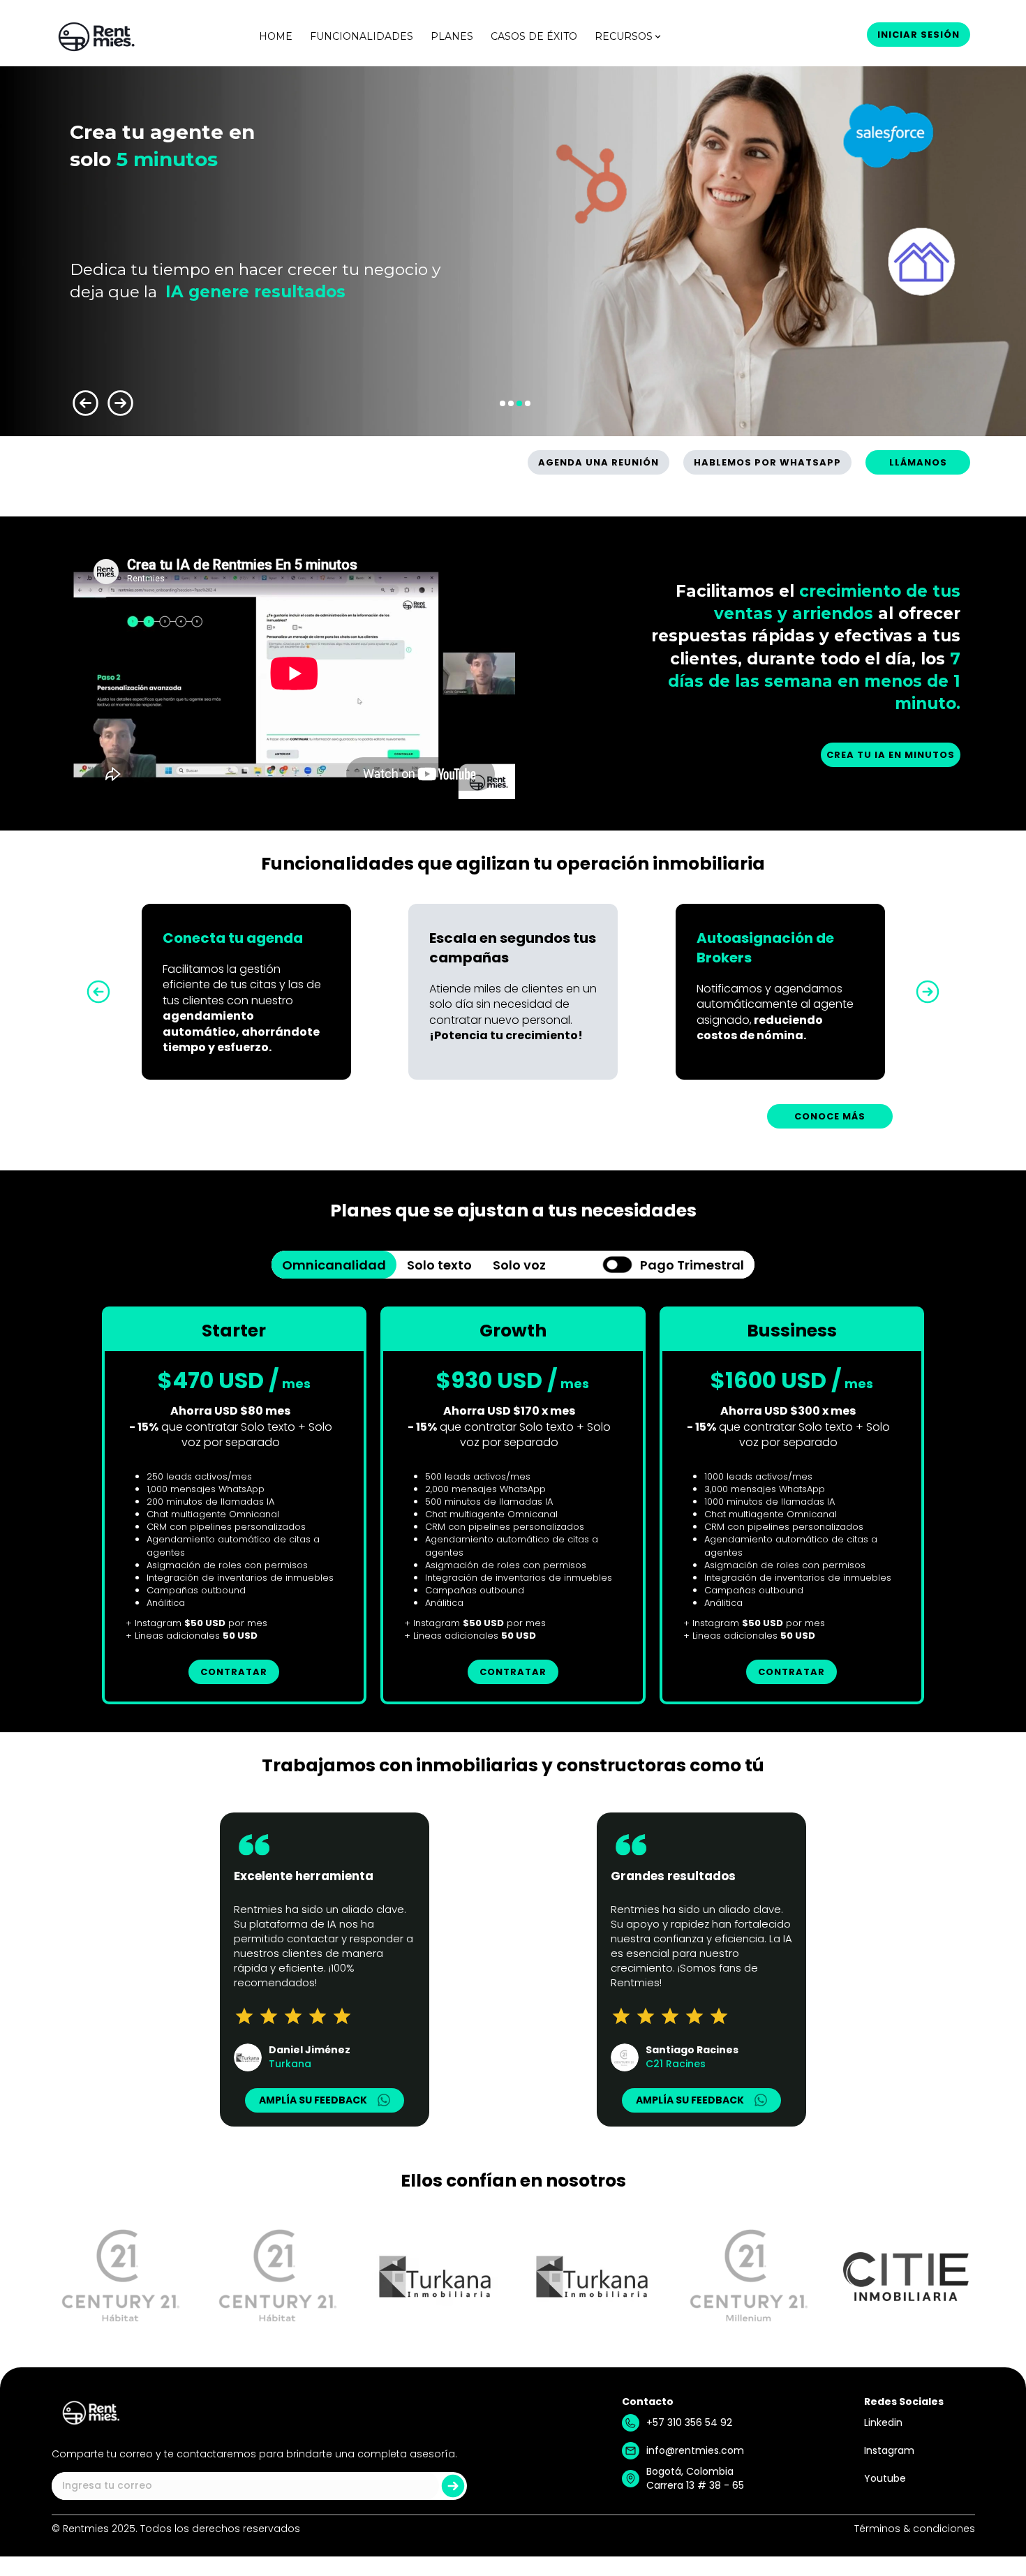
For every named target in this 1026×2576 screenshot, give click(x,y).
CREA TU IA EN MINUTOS (891, 755)
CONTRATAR (234, 1672)
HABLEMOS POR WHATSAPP (767, 462)
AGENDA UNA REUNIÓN (598, 462)
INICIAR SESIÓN (919, 35)
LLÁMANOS (918, 462)
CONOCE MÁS (830, 1116)
